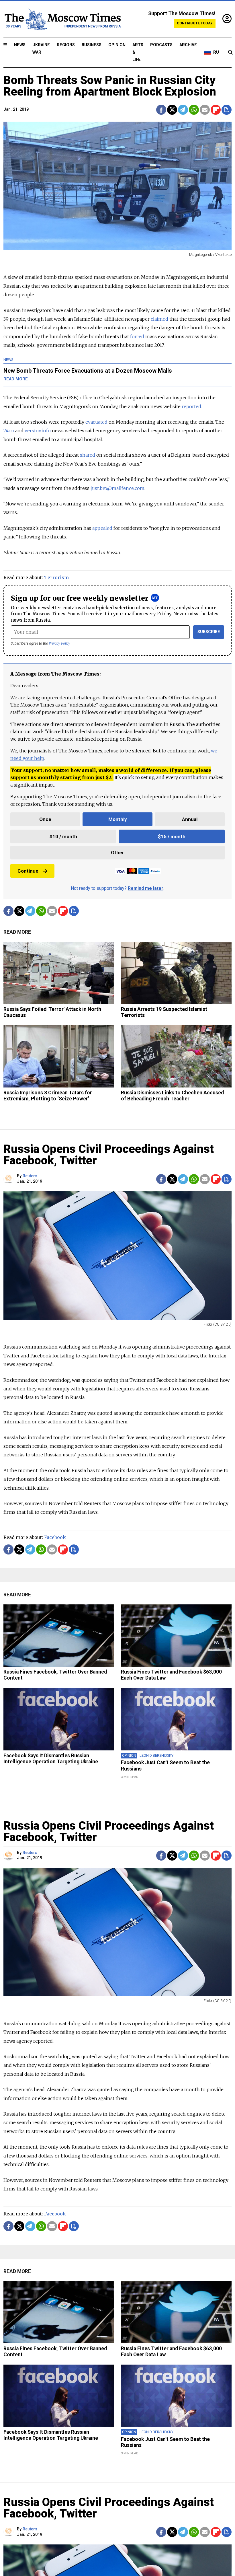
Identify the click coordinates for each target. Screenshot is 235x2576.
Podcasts (161, 45)
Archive (188, 45)
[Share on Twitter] (172, 110)
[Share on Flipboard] (216, 110)
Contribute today (195, 23)
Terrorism (56, 577)
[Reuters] (9, 1179)
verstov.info (38, 431)
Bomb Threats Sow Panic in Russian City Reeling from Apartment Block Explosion (110, 86)
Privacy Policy (59, 643)
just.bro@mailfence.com (117, 488)
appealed (102, 528)
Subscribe (209, 632)
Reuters (30, 1176)
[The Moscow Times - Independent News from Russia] (62, 19)
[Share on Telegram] (183, 110)
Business (92, 45)
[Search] (230, 52)
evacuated (96, 422)
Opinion (117, 45)
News (20, 45)
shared (88, 455)
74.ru (9, 431)
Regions (66, 45)
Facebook (55, 1537)
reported (191, 406)
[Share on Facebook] (161, 110)
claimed (159, 319)
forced (137, 336)
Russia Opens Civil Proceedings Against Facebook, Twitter (109, 1155)
